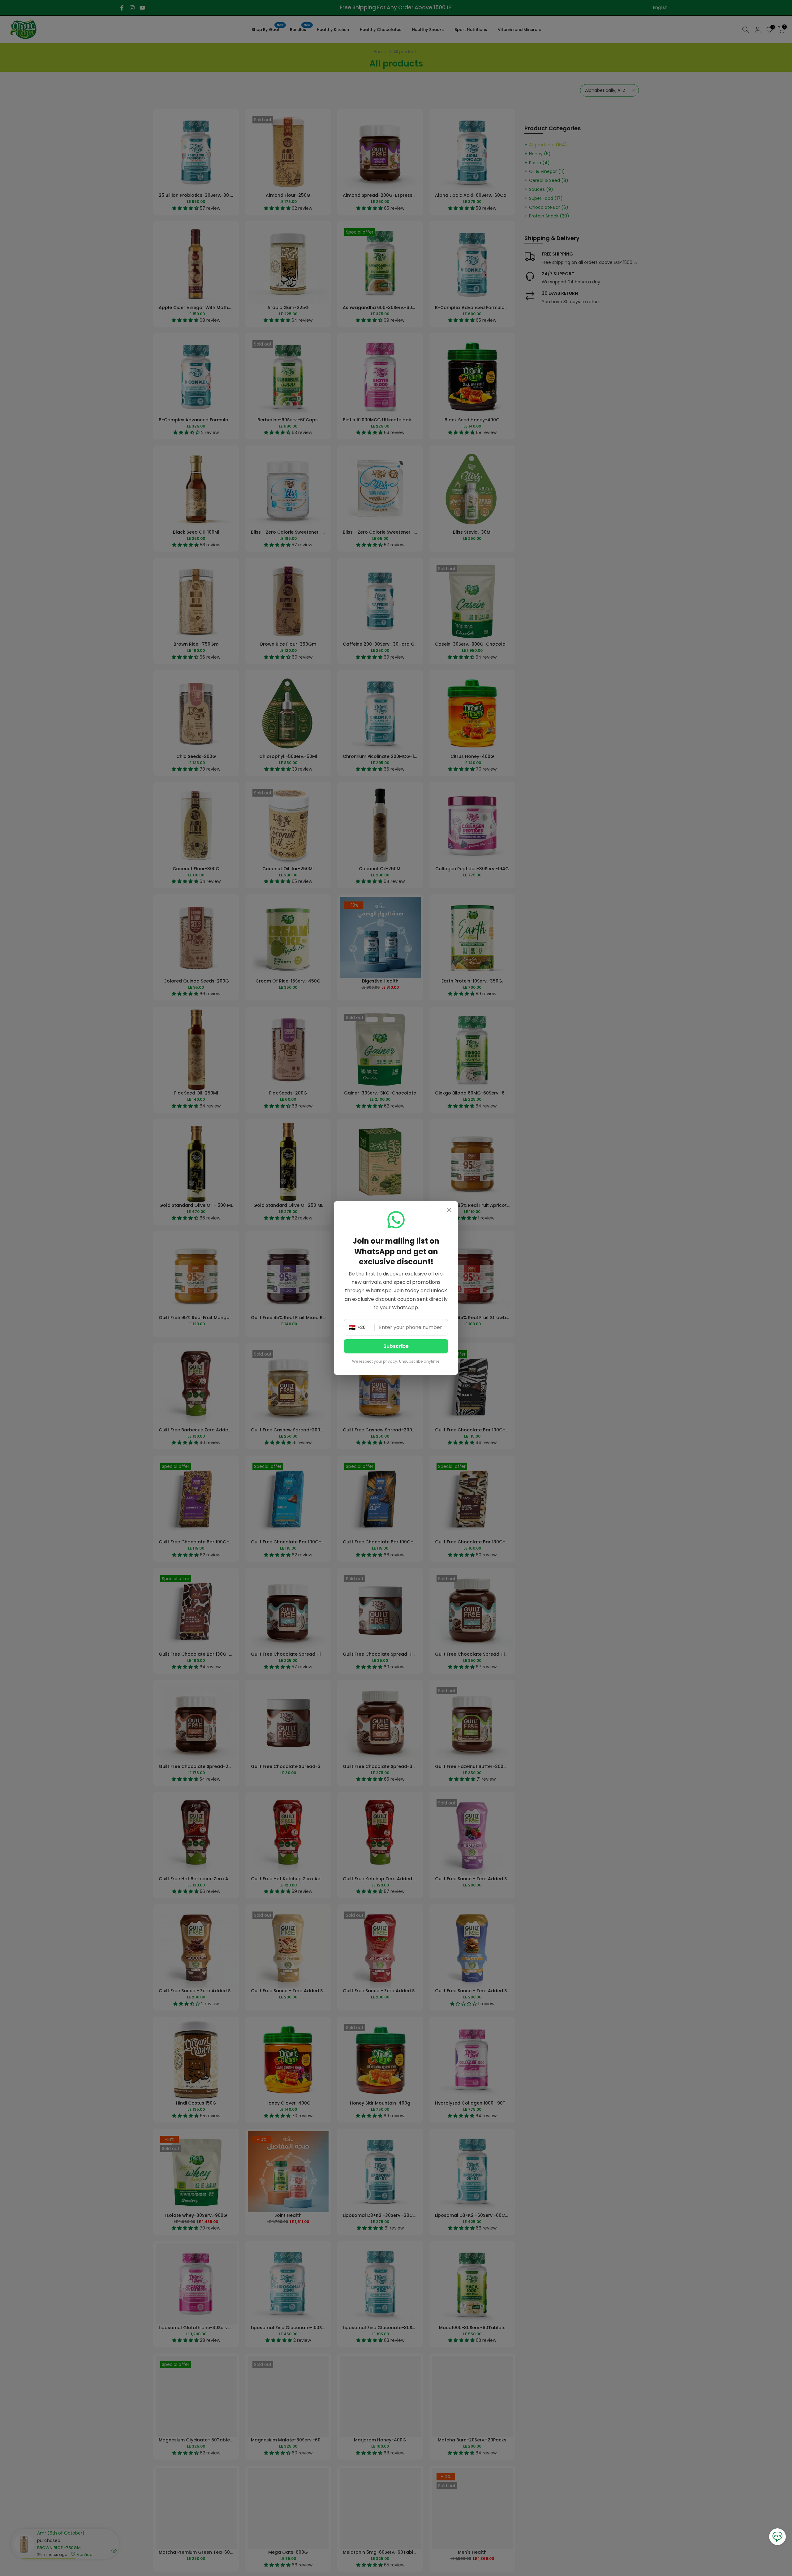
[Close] (449, 1211)
